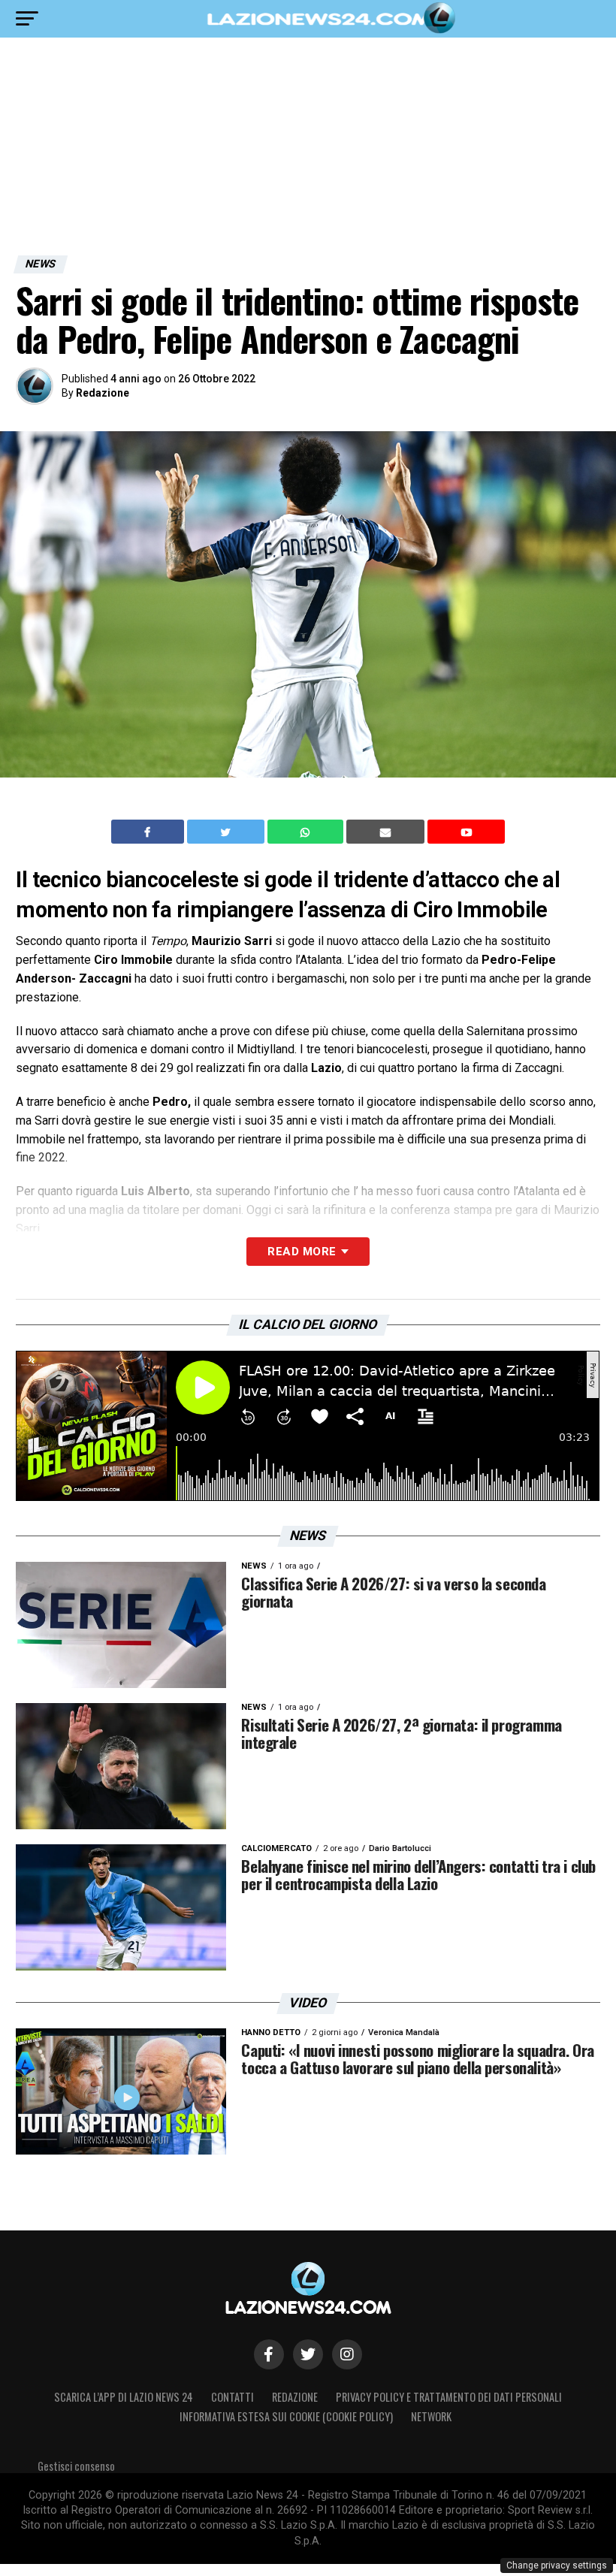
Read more (302, 1252)
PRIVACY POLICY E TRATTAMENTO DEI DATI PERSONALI (449, 2397)
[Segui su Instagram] (347, 2354)
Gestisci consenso (76, 2466)
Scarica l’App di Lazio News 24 (124, 2397)
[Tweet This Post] (227, 832)
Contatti (233, 2397)
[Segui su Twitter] (308, 2354)
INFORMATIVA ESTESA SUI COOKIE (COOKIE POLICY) (286, 2416)
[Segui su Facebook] (269, 2354)
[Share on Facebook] (149, 832)
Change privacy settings (557, 2565)
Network (431, 2416)
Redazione (103, 393)
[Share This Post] (307, 832)
